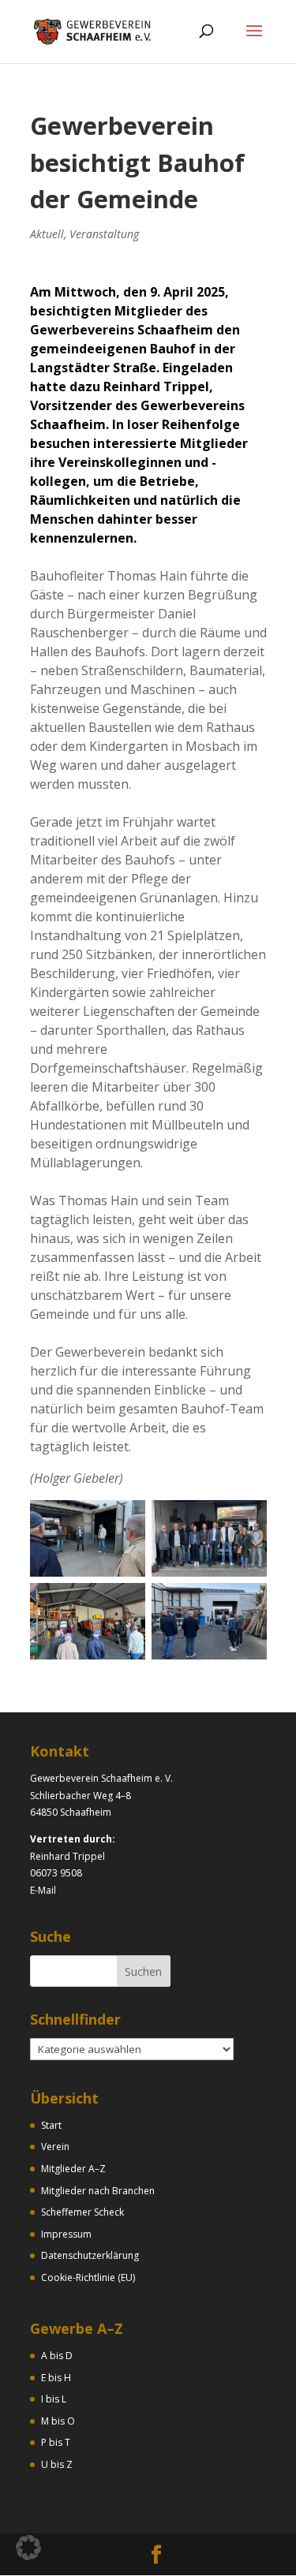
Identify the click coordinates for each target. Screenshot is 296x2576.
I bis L (54, 2399)
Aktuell (47, 234)
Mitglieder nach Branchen (98, 2191)
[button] (28, 2548)
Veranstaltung (104, 234)
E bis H (56, 2378)
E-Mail (43, 1890)
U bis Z (57, 2464)
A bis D (57, 2356)
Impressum (66, 2234)
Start (51, 2125)
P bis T (56, 2442)
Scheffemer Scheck (82, 2212)
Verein (55, 2147)
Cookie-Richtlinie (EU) (88, 2277)
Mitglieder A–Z (73, 2169)
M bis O (58, 2421)
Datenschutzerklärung (90, 2255)
